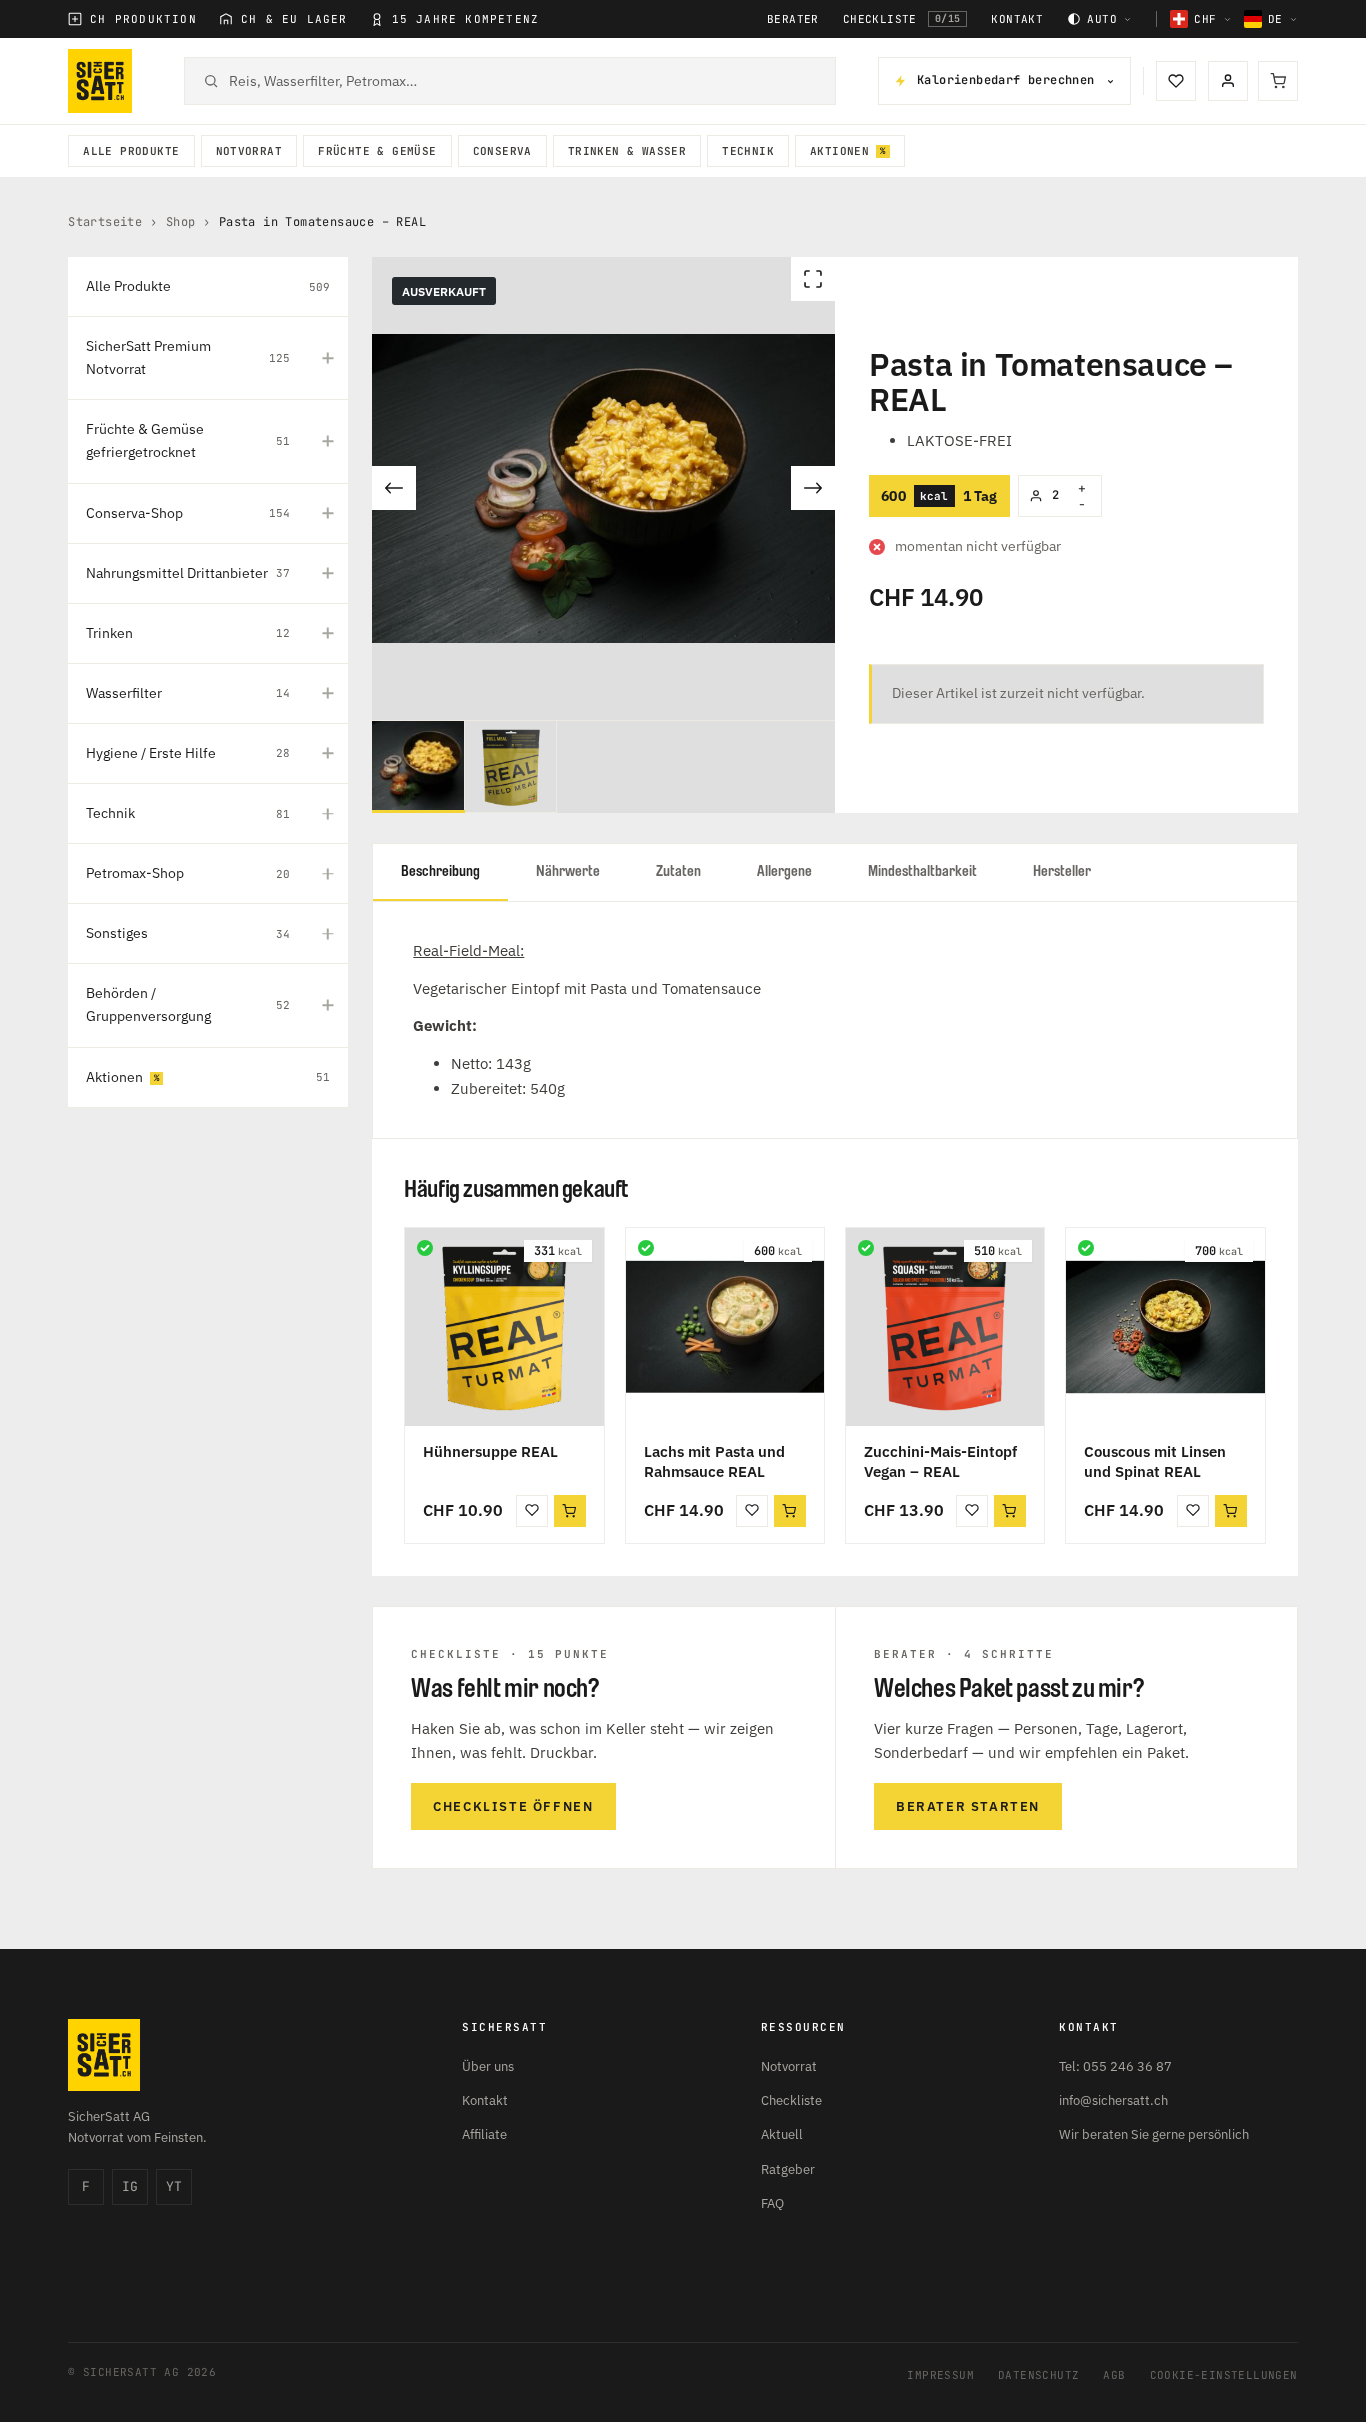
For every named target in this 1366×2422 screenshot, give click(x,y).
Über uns (488, 2066)
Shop (181, 222)
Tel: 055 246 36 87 (1115, 2066)
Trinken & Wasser (627, 151)
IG (130, 2186)
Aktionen (839, 151)
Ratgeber (788, 2169)
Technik (748, 151)
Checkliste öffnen (513, 1806)
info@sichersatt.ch (1113, 2100)
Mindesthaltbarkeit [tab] (922, 871)
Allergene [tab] (784, 871)
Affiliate (484, 2134)
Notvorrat (249, 151)
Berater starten (968, 1806)
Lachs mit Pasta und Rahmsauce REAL (714, 1461)
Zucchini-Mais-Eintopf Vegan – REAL (940, 1461)
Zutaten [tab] (678, 871)
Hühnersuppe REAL (490, 1451)
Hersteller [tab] (1062, 871)
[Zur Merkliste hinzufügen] (532, 1511)
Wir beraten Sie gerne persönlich (1154, 2134)
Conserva (502, 151)
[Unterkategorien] (328, 358)
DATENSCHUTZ (1038, 2375)
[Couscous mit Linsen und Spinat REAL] (1165, 1327)
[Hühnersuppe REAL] (504, 1327)
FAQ (772, 2203)
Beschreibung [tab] (440, 871)
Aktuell (782, 2134)
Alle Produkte (131, 151)
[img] (425, 1248)
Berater (793, 19)
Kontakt (1017, 19)
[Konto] (1228, 81)
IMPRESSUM (940, 2375)
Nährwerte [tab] (568, 871)
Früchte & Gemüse (377, 151)
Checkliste (902, 19)
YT (174, 2186)
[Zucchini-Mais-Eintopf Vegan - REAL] (945, 1327)
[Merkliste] (1176, 81)
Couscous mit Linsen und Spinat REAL (1155, 1461)
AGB (1114, 2375)
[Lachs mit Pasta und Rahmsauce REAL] (725, 1327)
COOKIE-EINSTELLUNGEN (1224, 2375)
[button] (570, 1511)
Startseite (105, 222)
